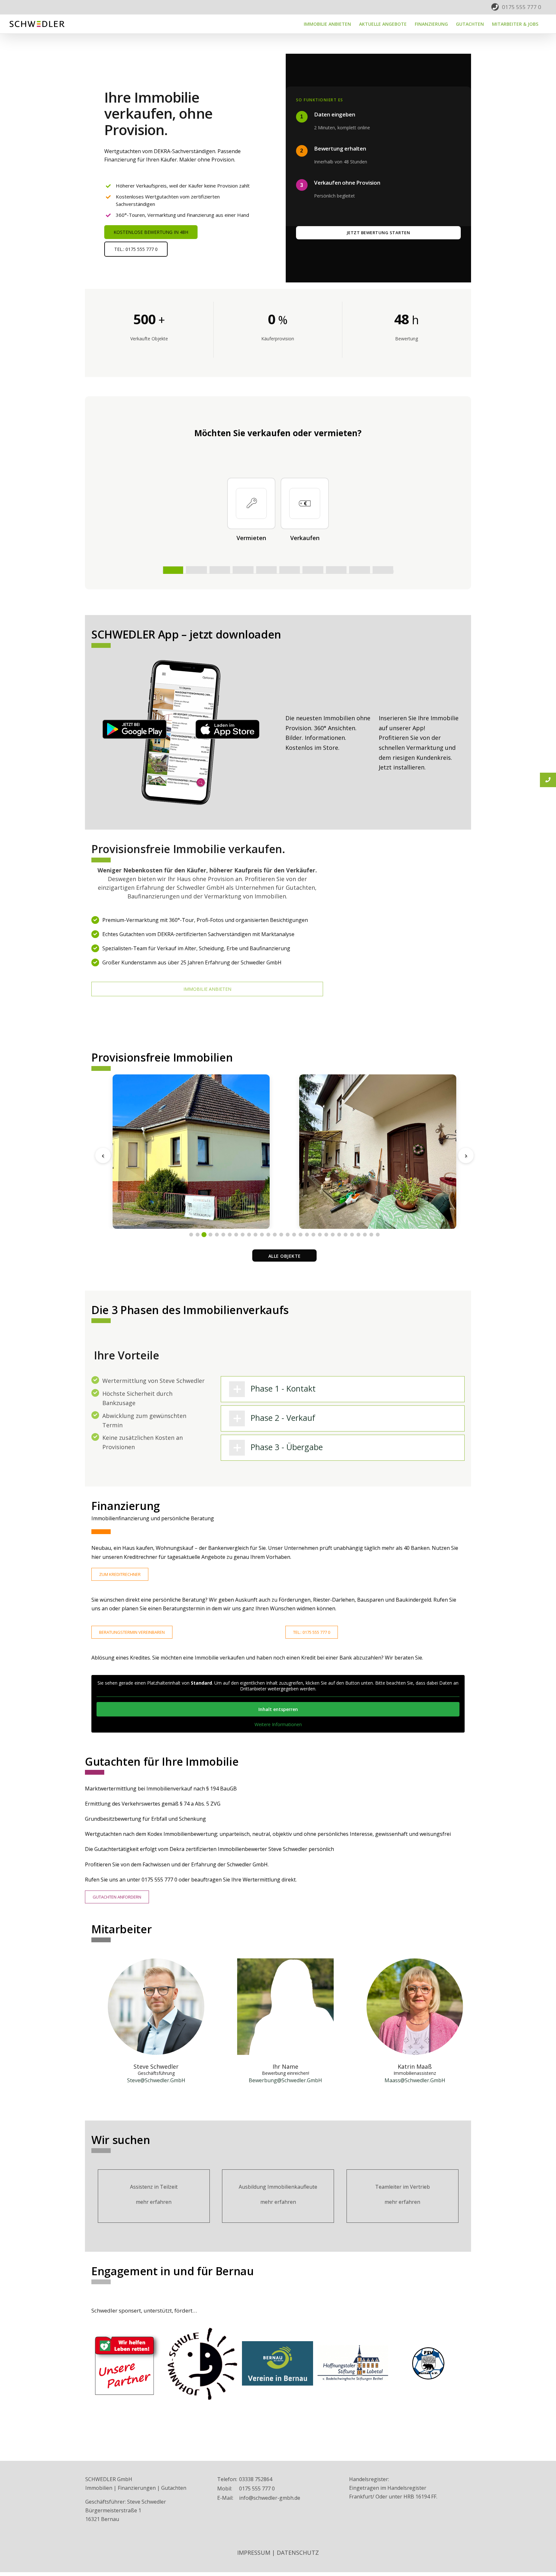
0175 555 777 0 (522, 7)
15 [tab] (281, 1235)
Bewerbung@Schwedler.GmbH (285, 2080)
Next (466, 1155)
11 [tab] (255, 1235)
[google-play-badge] (134, 722)
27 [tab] (358, 1235)
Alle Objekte (285, 1256)
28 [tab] (365, 1235)
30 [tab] (378, 1235)
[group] (178, 156)
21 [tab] (320, 1235)
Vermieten (251, 538)
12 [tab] (262, 1235)
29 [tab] (371, 1235)
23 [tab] (333, 1235)
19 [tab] (307, 1235)
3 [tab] (204, 1235)
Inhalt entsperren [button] (278, 1709)
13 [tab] (268, 1235)
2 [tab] (198, 1235)
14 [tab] (275, 1235)
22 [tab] (326, 1235)
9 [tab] (243, 1235)
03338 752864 (256, 2479)
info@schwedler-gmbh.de (270, 2498)
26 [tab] (352, 1235)
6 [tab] (223, 1235)
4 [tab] (210, 1235)
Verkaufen (305, 538)
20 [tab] (313, 1235)
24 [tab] (339, 1235)
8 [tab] (236, 1235)
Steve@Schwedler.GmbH (156, 2080)
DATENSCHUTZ (298, 2553)
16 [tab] (288, 1235)
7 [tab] (230, 1235)
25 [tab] (346, 1235)
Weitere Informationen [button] (278, 1725)
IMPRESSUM (254, 2553)
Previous (103, 1155)
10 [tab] (249, 1235)
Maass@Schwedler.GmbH (415, 2080)
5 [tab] (217, 1235)
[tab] (343, 1389)
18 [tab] (301, 1235)
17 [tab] (294, 1235)
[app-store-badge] (227, 722)
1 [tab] (191, 1235)
